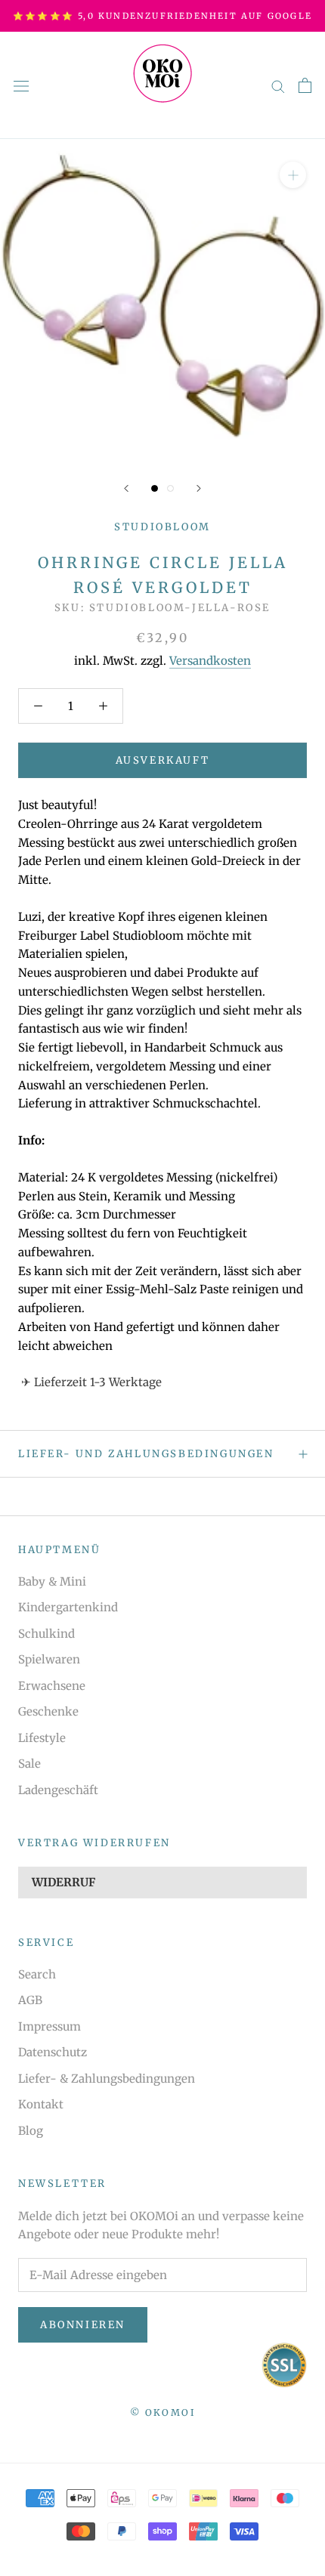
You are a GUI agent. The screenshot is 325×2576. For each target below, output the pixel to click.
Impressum (50, 2026)
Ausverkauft (163, 760)
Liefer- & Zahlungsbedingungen (107, 2079)
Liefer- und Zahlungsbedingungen (146, 1454)
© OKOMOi (162, 2412)
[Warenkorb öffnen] (305, 85)
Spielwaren (49, 1659)
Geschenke (48, 1711)
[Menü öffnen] (21, 85)
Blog (31, 2131)
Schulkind (46, 1634)
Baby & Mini (52, 1581)
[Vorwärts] (199, 488)
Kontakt (41, 2104)
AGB (30, 2000)
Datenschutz (53, 2052)
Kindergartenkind (68, 1607)
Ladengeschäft (58, 1790)
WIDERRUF (63, 1882)
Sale (29, 1764)
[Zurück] (126, 488)
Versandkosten (210, 661)
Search (37, 1974)
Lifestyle (42, 1738)
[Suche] (278, 85)
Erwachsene (52, 1686)
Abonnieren (83, 2325)
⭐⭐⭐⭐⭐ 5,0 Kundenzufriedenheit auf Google (162, 16)
